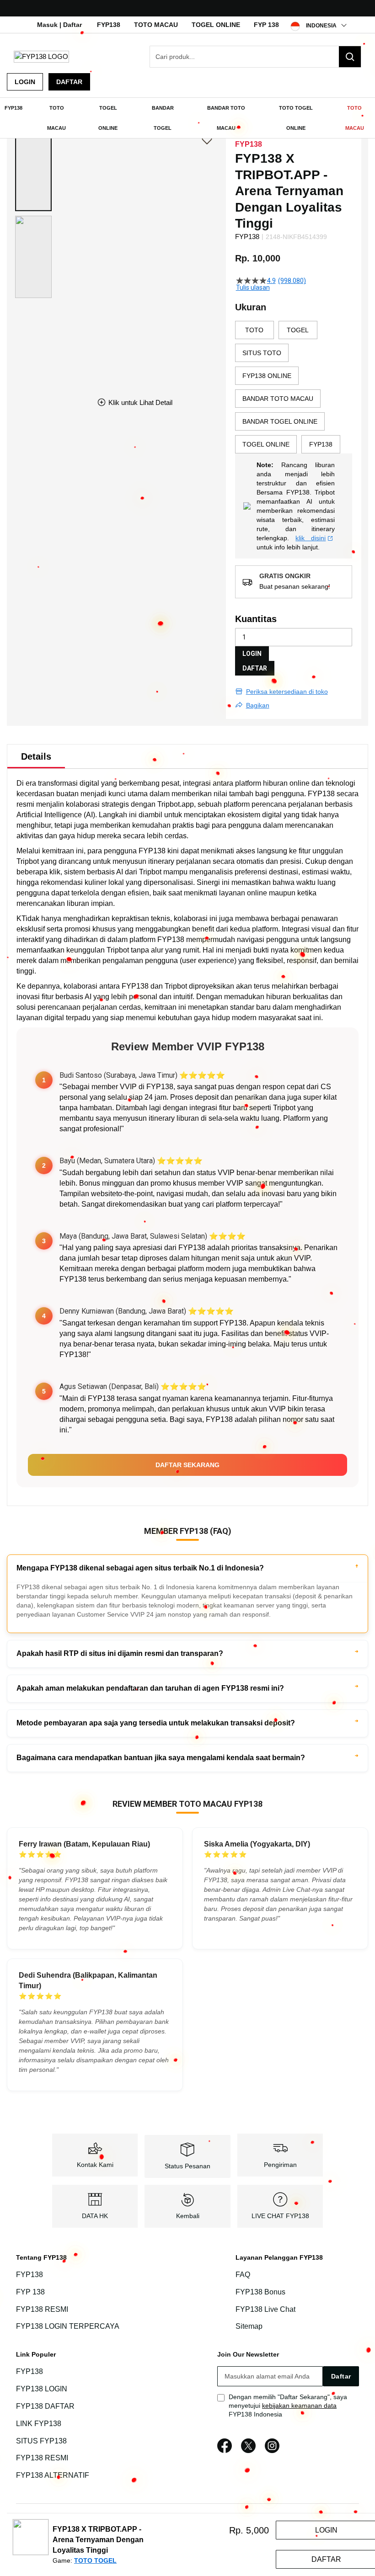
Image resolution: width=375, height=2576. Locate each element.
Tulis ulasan (253, 287)
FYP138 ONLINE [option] (267, 376)
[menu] (187, 118)
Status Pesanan (187, 2166)
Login (25, 82)
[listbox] (294, 387)
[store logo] (41, 56)
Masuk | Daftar (59, 25)
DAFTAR (255, 668)
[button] (33, 170)
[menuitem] (13, 108)
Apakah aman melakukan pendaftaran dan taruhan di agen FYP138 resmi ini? (150, 1688)
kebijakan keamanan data (299, 2406)
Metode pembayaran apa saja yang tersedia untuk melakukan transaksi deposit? (156, 1723)
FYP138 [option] (321, 444)
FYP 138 (266, 25)
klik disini (311, 538)
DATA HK (95, 2216)
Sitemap (249, 2327)
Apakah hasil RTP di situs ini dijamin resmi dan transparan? (120, 1653)
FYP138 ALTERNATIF (53, 2475)
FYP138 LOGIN (42, 2389)
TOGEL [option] (298, 330)
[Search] (350, 57)
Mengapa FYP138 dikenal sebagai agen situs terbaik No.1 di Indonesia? (140, 1568)
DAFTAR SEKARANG (187, 1465)
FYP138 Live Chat (265, 2309)
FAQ (243, 2275)
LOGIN (252, 654)
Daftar (69, 82)
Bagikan (258, 705)
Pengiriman (280, 2165)
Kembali (188, 2216)
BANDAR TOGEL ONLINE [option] (280, 421)
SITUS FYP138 (41, 2441)
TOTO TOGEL (95, 2560)
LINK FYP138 (39, 2424)
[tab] (36, 756)
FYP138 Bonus (260, 2292)
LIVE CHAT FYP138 (280, 2216)
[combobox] (255, 57)
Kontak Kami (95, 2165)
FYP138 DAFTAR (45, 2406)
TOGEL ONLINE (216, 25)
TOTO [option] (254, 330)
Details (36, 756)
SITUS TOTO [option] (262, 353)
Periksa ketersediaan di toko (287, 692)
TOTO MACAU (156, 25)
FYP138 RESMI (42, 2309)
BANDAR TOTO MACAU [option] (278, 399)
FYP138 (109, 25)
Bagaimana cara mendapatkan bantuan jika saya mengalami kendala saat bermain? (161, 1758)
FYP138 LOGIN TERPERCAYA (68, 2327)
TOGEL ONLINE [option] (266, 444)
